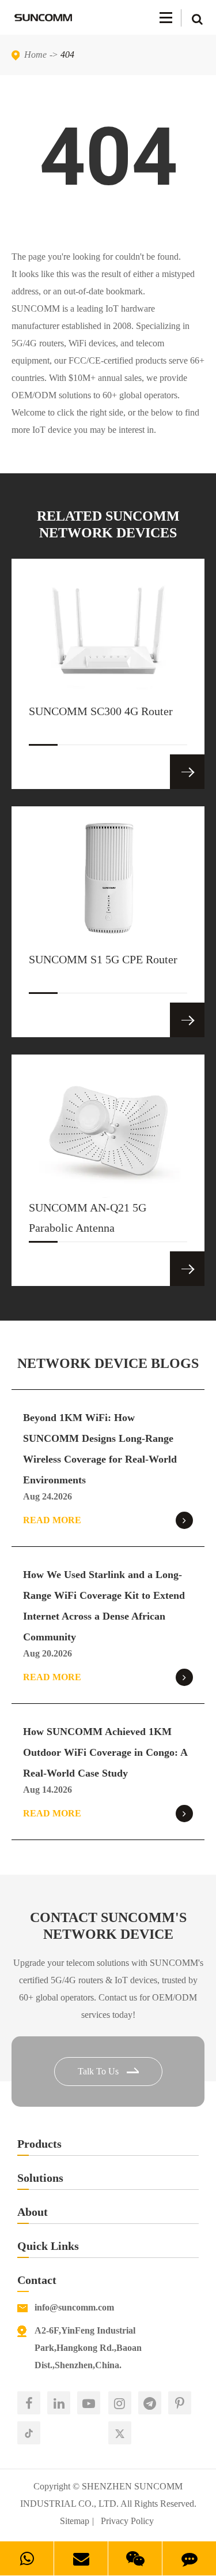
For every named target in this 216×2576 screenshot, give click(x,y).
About (33, 2212)
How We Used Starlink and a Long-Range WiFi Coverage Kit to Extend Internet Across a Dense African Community (104, 1606)
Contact (37, 2280)
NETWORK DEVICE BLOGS (108, 1363)
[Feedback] (189, 2558)
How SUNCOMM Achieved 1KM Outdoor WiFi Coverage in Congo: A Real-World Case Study (105, 1752)
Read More (52, 1520)
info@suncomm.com (74, 2307)
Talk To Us (99, 2071)
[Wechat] (135, 2558)
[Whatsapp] (27, 2558)
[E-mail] (81, 2558)
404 (67, 55)
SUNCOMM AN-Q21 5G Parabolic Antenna (88, 1218)
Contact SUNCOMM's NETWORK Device (108, 1926)
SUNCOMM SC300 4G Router (101, 711)
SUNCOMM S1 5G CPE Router (103, 959)
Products (39, 2144)
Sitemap (75, 2521)
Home (35, 55)
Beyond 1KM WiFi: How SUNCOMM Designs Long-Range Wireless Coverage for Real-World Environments (100, 1449)
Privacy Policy (127, 2521)
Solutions (40, 2178)
